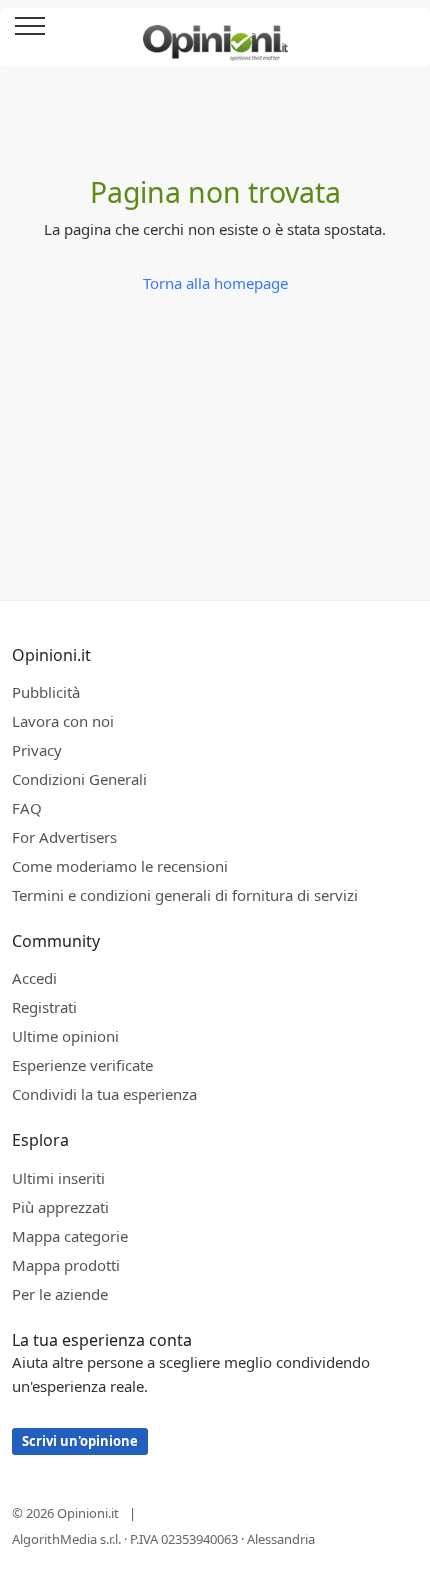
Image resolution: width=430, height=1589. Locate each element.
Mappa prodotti (66, 1265)
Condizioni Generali (79, 779)
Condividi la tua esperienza (104, 1094)
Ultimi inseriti (58, 1178)
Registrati (44, 1007)
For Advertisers (64, 837)
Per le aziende (60, 1294)
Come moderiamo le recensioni (120, 866)
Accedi (404, 27)
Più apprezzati (60, 1207)
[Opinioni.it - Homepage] (215, 35)
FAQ (27, 808)
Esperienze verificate (82, 1065)
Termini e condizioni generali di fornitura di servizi (185, 895)
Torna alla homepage (215, 283)
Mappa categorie (70, 1236)
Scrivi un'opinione (80, 1441)
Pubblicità (46, 692)
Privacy (37, 750)
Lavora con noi (63, 721)
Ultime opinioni (65, 1036)
